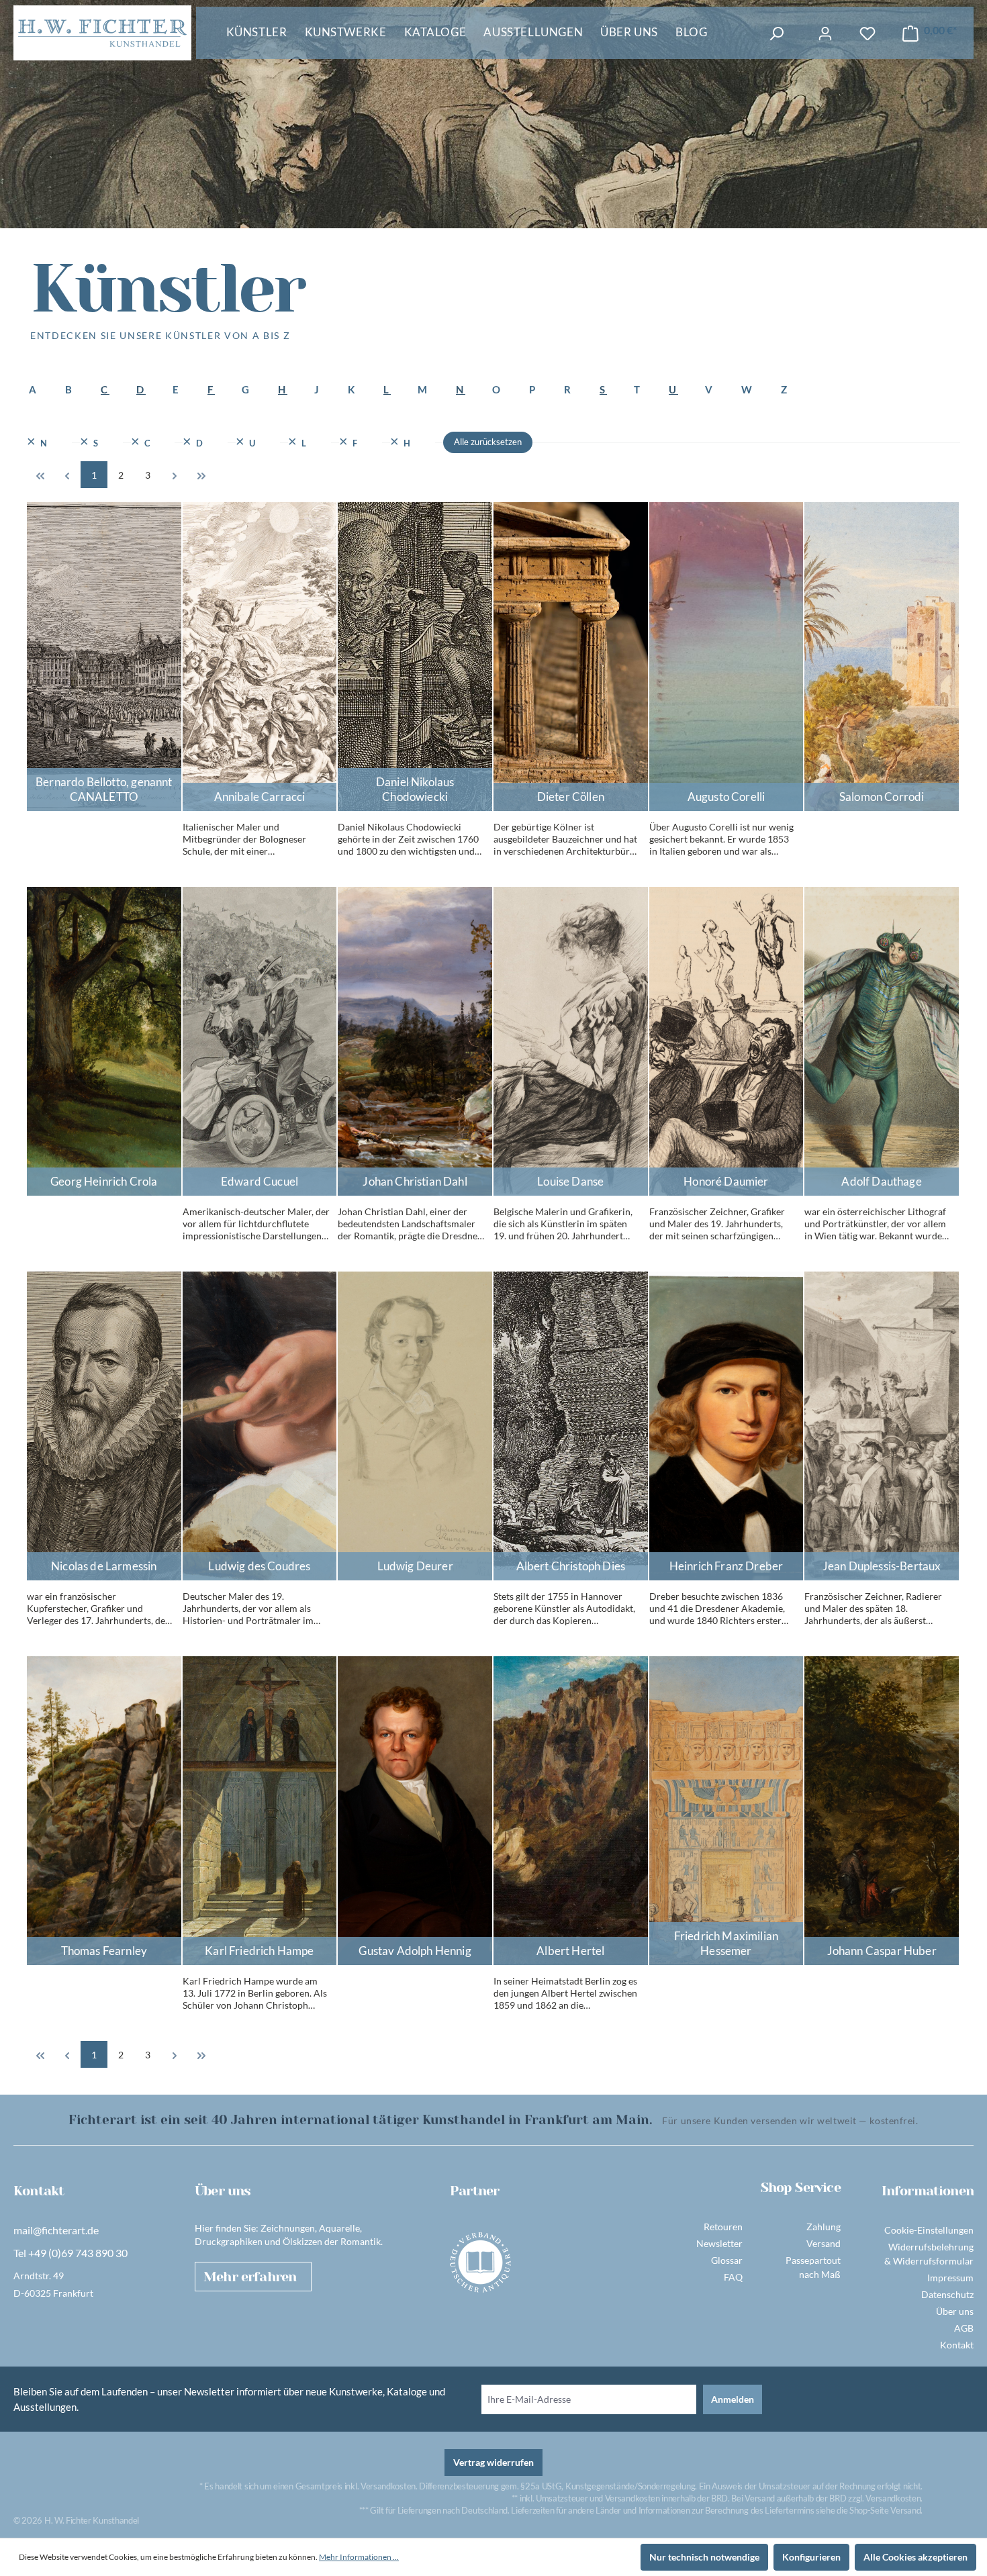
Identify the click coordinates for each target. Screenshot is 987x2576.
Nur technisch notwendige (704, 2557)
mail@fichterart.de (56, 2230)
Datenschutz (947, 2294)
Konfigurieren (811, 2557)
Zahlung (824, 2227)
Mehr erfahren (250, 2277)
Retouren (723, 2227)
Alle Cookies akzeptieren (915, 2557)
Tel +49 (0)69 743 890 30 (70, 2253)
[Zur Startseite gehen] (102, 33)
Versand (824, 2243)
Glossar (727, 2260)
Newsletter (719, 2243)
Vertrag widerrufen (493, 2462)
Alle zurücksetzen (488, 442)
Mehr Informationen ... (359, 2557)
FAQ (733, 2277)
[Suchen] (776, 34)
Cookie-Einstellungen (929, 2230)
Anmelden (733, 2399)
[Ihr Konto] (825, 34)
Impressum (950, 2278)
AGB (964, 2328)
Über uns (955, 2311)
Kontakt (957, 2345)
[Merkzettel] (867, 34)
